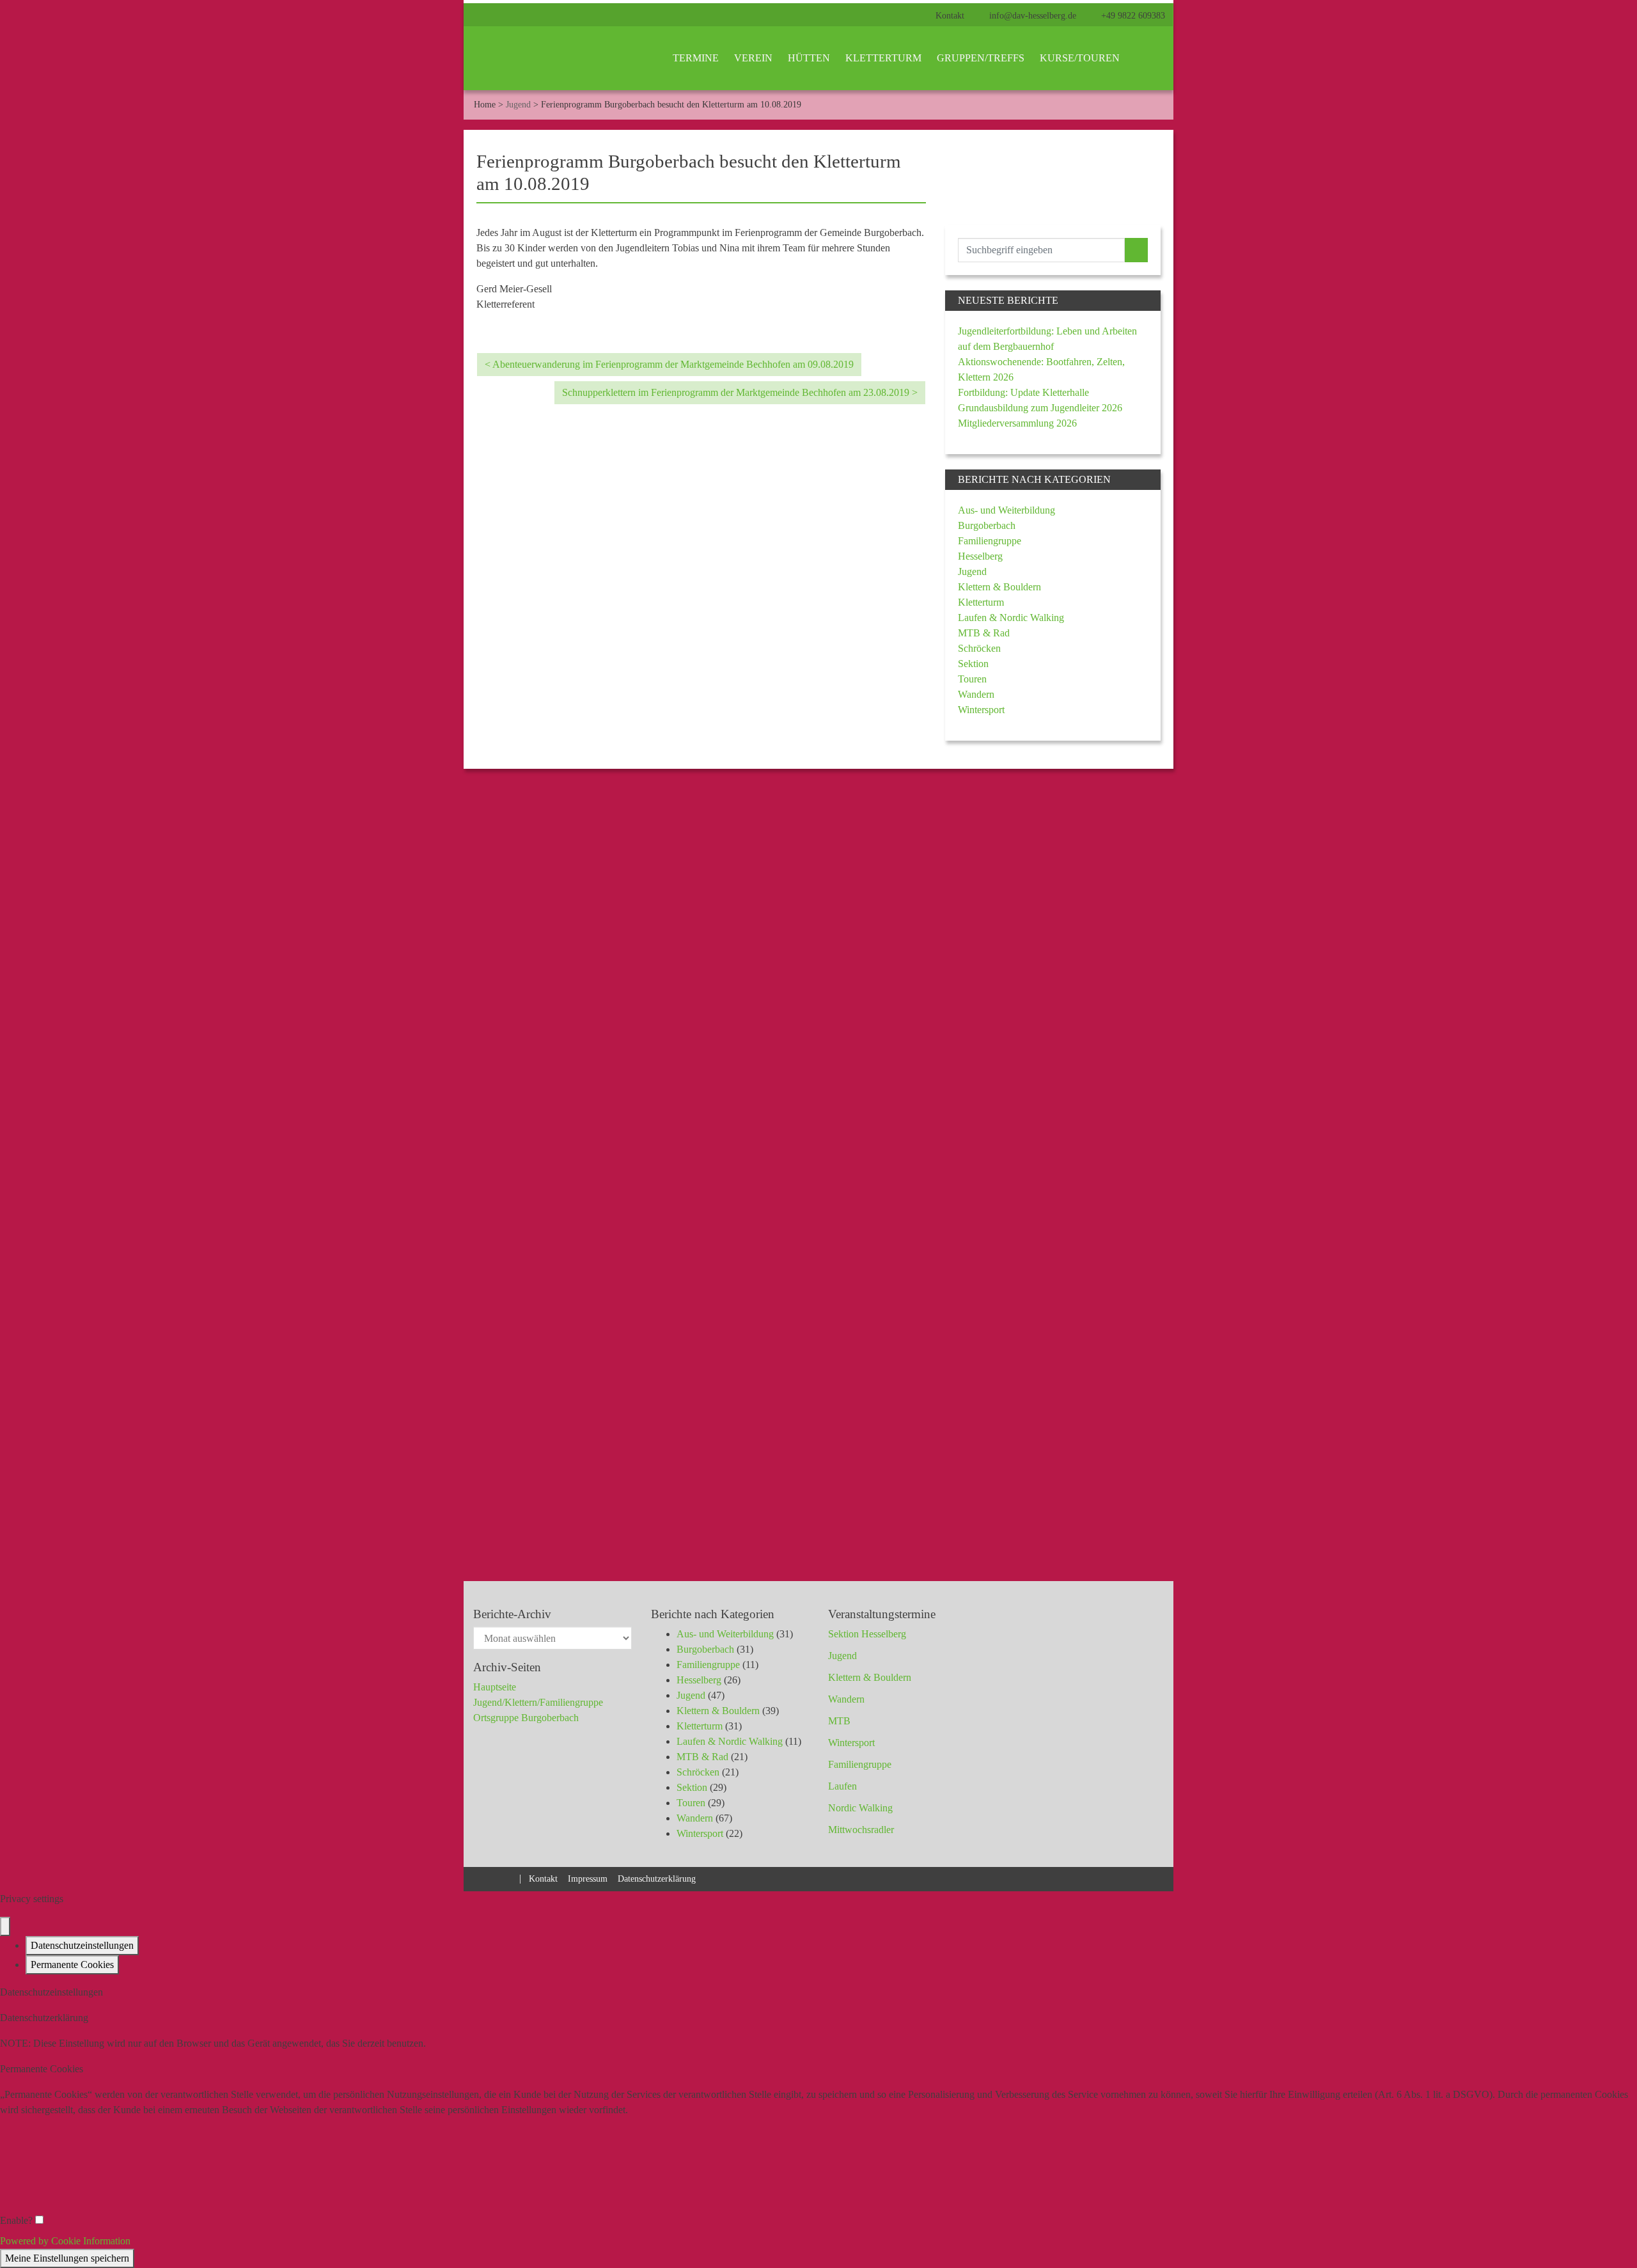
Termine (696, 58)
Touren (972, 679)
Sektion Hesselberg (867, 1634)
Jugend (518, 104)
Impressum (588, 1878)
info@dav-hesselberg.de (1031, 16)
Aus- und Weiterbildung (1006, 510)
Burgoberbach (987, 525)
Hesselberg (980, 556)
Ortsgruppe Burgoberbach (526, 1718)
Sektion (973, 664)
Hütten (809, 58)
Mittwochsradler (861, 1830)
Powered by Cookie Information (65, 2241)
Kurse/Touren (1080, 58)
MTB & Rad (984, 633)
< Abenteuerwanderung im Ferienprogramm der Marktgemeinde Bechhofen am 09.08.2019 (669, 364)
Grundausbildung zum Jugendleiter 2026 (1040, 408)
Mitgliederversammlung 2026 (1017, 423)
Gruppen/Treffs (981, 58)
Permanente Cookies (72, 1965)
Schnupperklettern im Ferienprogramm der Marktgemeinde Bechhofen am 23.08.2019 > (740, 392)
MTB (839, 1721)
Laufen (842, 1786)
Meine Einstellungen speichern (67, 2258)
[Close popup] (5, 1926)
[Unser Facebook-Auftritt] (485, 1878)
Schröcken (979, 648)
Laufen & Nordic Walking (1011, 618)
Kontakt (950, 16)
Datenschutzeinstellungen (82, 1945)
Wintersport (981, 710)
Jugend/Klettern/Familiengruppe (538, 1702)
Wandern (976, 694)
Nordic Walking (860, 1808)
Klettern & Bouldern (999, 587)
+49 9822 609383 (1132, 16)
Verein (753, 58)
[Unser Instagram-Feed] (508, 1878)
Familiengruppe (990, 541)
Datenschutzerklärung (657, 1878)
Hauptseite (495, 1687)
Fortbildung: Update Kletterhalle (1023, 392)
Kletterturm (883, 58)
